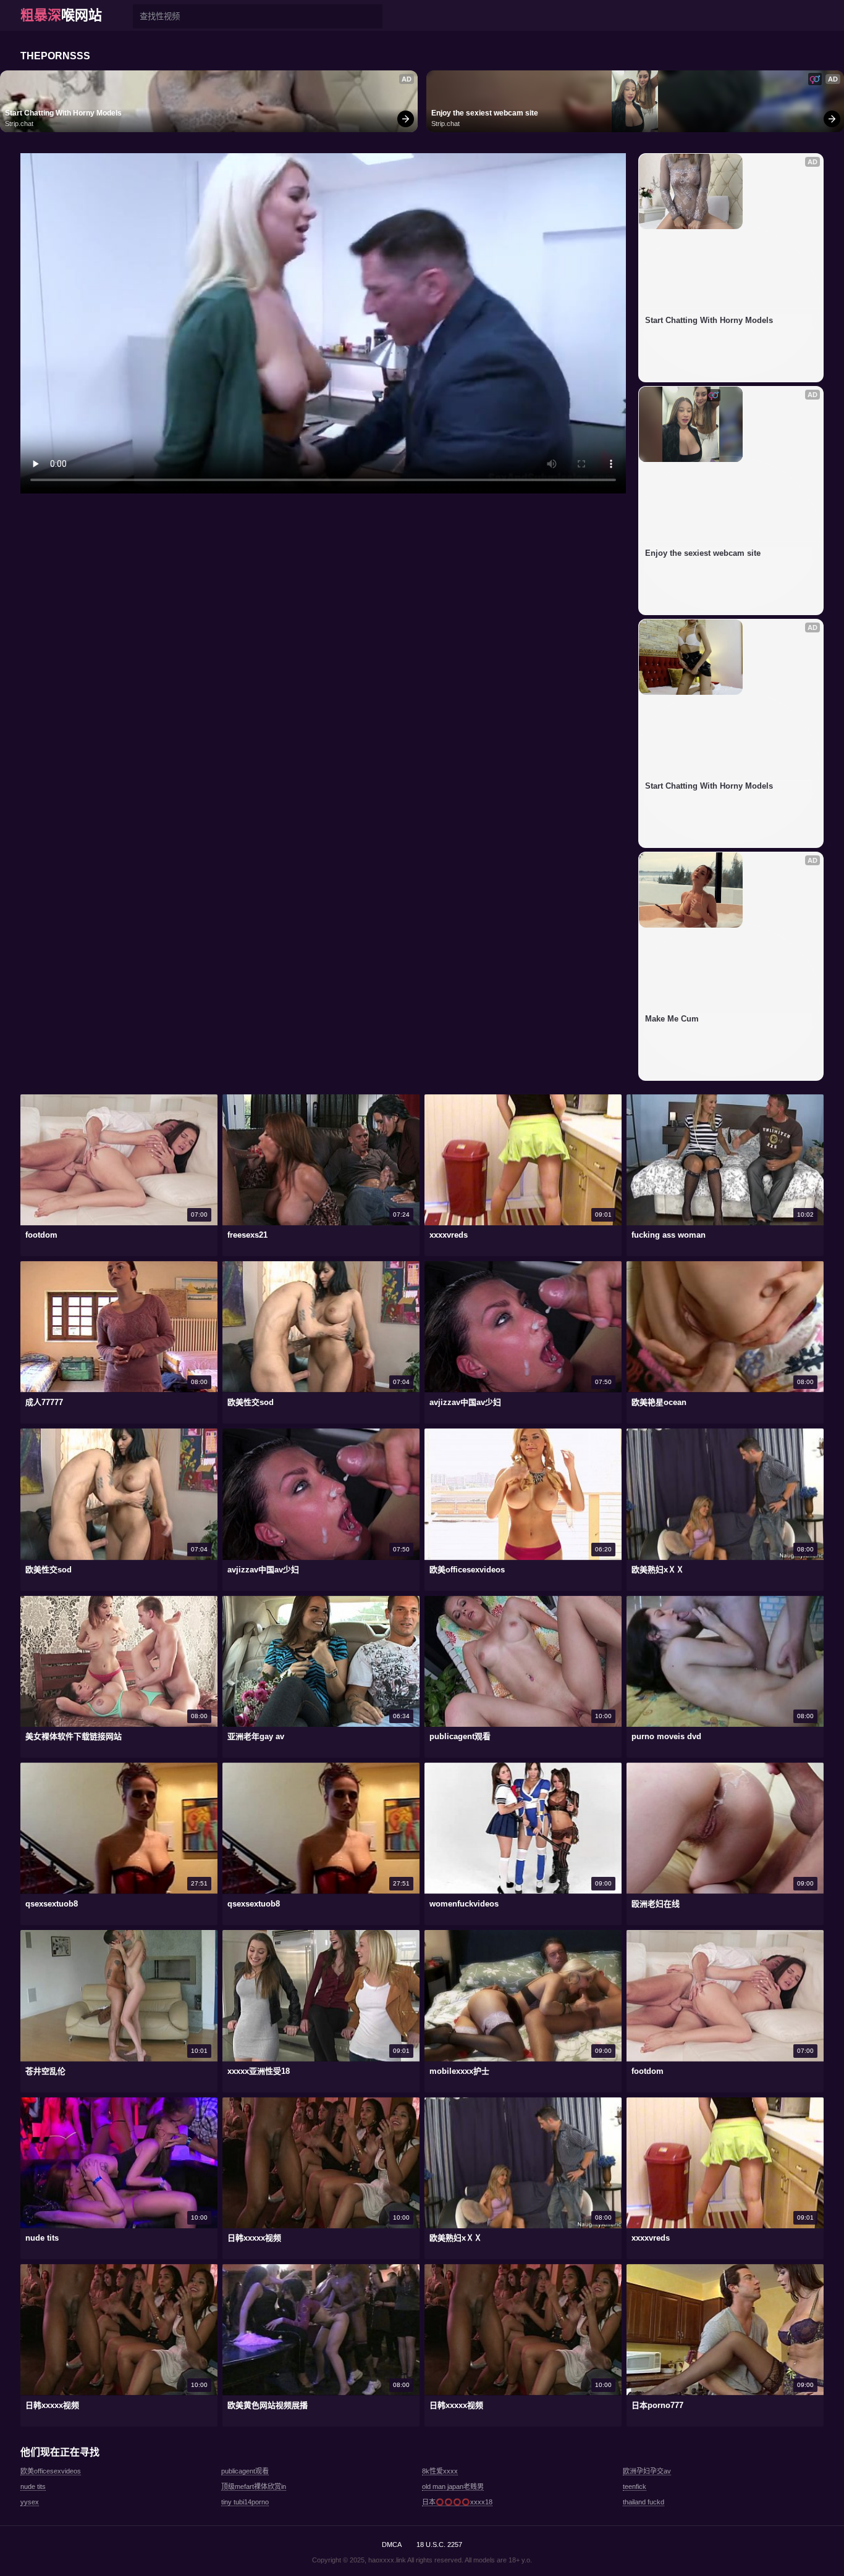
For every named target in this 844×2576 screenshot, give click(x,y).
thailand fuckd (644, 2502)
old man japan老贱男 (453, 2486)
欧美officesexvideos (51, 2471)
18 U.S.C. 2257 (439, 2545)
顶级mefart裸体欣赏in (254, 2486)
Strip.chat (19, 124)
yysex (30, 2502)
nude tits (33, 2486)
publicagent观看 (245, 2471)
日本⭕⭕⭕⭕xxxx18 (457, 2502)
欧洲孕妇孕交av (647, 2471)
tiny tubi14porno (245, 2502)
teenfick (635, 2486)
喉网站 (61, 15)
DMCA (392, 2545)
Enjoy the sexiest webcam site (485, 113)
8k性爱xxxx (440, 2471)
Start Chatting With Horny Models (63, 113)
